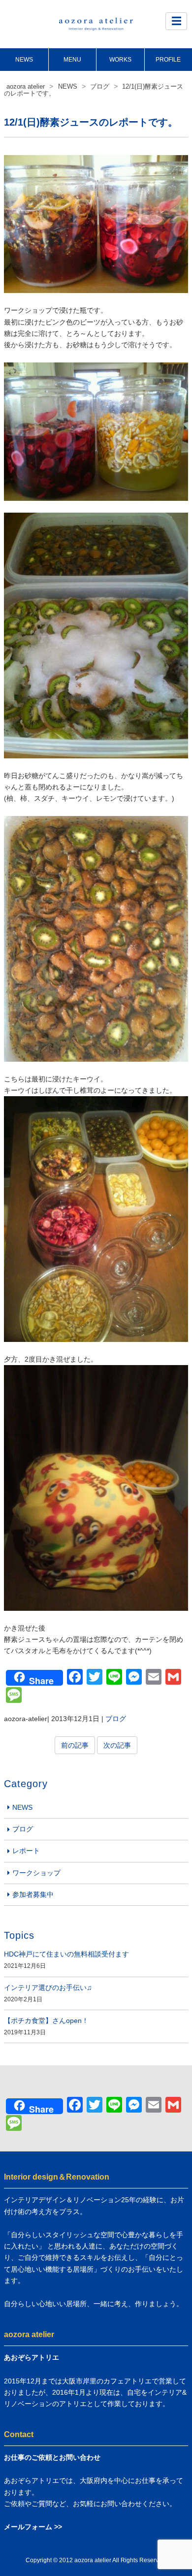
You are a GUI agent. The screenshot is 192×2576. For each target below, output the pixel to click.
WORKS (120, 60)
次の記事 (117, 1745)
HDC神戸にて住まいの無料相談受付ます (66, 1954)
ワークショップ (36, 1873)
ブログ (116, 1719)
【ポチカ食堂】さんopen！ (46, 2021)
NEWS (24, 60)
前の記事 (75, 1745)
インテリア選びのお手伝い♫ (48, 1988)
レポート (26, 1851)
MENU (72, 60)
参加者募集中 (33, 1894)
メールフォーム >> (33, 2527)
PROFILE (168, 60)
